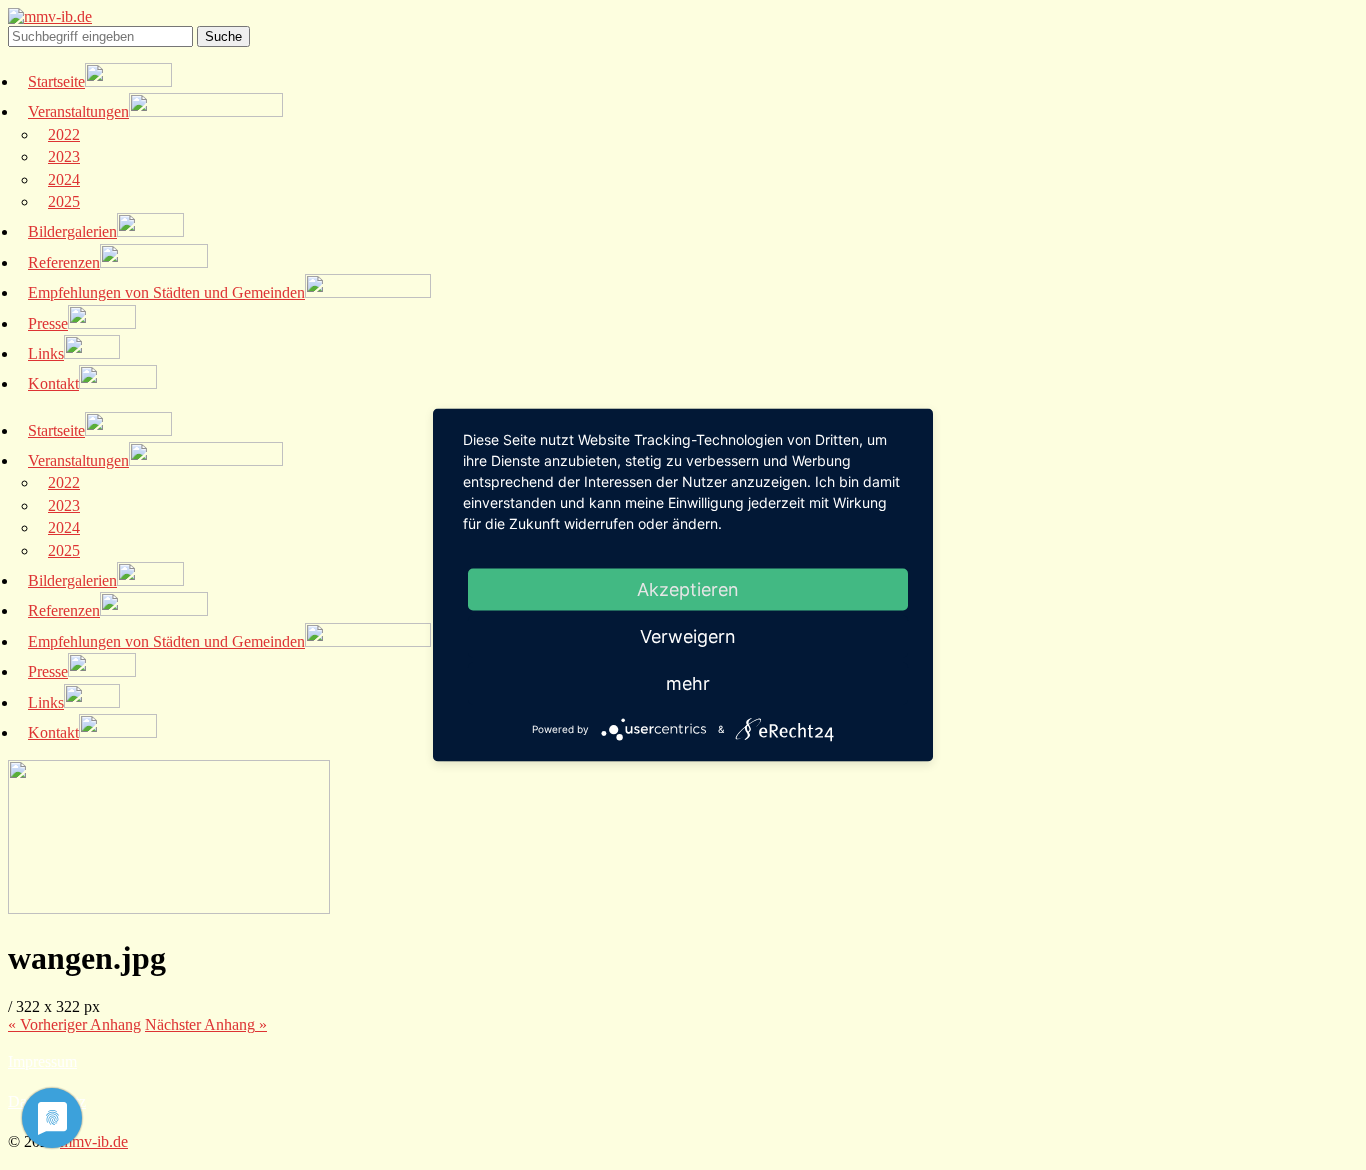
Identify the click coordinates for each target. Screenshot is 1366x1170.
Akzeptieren (688, 589)
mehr (688, 683)
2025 (64, 201)
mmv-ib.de (94, 1141)
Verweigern (688, 636)
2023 (64, 156)
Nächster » (206, 1024)
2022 (64, 134)
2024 (64, 179)
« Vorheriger (74, 1024)
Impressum (42, 1061)
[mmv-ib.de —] (50, 16)
